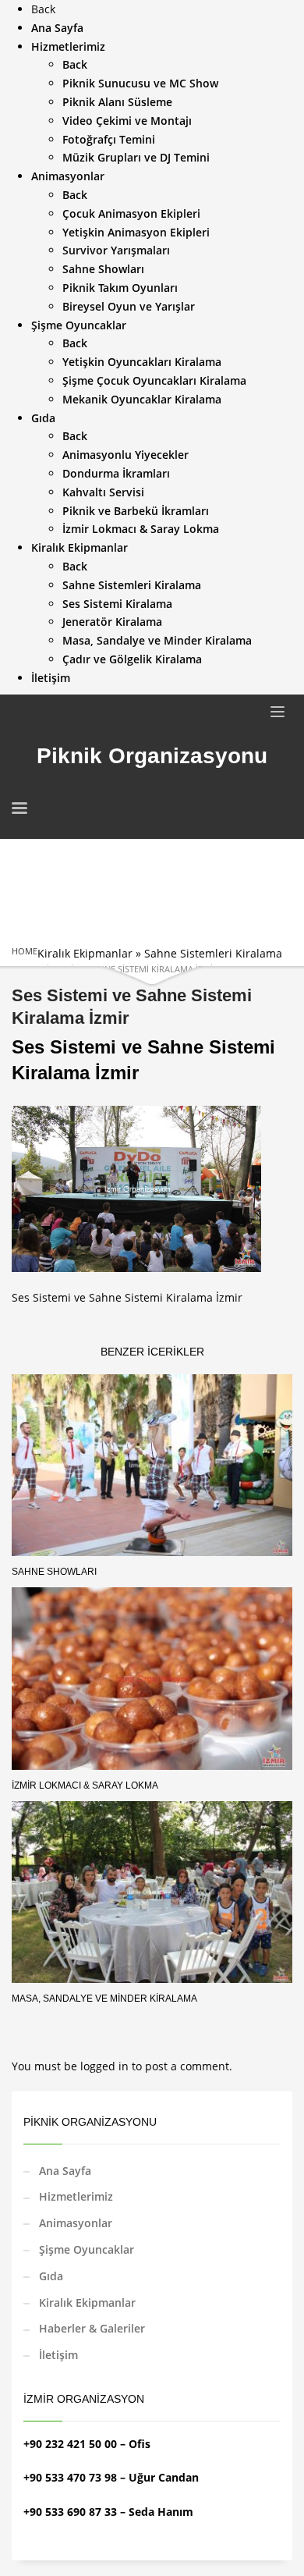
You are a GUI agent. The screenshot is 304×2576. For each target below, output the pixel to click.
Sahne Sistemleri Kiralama (213, 953)
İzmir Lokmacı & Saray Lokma (85, 1785)
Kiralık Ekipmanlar (85, 953)
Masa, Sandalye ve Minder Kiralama (104, 1999)
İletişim (58, 2355)
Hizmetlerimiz (76, 2196)
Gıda (51, 2276)
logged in (106, 2066)
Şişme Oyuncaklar (87, 2249)
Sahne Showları (54, 1572)
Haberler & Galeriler (92, 2328)
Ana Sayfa (65, 2171)
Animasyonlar (76, 2223)
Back (43, 9)
